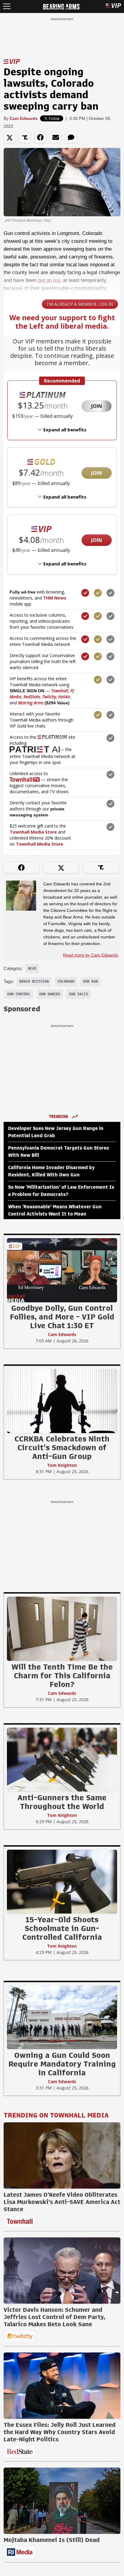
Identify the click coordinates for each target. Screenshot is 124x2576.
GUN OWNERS (50, 994)
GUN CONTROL (19, 994)
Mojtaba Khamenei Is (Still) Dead (52, 2540)
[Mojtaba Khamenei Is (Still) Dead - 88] (62, 2501)
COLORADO (66, 981)
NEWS (32, 969)
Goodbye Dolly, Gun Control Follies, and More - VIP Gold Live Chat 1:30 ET (62, 1317)
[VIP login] (113, 6)
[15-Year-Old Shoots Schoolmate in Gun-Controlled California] (62, 1881)
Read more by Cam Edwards (90, 955)
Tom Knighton (62, 1465)
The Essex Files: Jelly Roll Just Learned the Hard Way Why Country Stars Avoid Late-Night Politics (60, 2432)
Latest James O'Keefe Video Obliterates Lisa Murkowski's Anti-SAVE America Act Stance (62, 2202)
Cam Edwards (24, 118)
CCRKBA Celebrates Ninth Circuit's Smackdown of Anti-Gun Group (62, 1448)
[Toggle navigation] (7, 6)
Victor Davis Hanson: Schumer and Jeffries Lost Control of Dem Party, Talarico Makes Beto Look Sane (54, 2317)
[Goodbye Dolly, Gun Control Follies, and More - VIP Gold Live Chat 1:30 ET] (62, 1270)
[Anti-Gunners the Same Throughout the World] (62, 1759)
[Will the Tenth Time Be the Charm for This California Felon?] (62, 1629)
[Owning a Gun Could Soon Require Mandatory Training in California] (62, 2017)
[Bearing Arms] (61, 6)
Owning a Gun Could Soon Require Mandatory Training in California (62, 2064)
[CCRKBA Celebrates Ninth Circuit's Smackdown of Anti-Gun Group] (62, 1401)
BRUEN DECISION (34, 981)
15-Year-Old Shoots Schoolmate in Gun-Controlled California (62, 1928)
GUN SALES (78, 994)
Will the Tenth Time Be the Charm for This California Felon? (62, 1676)
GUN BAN (90, 981)
